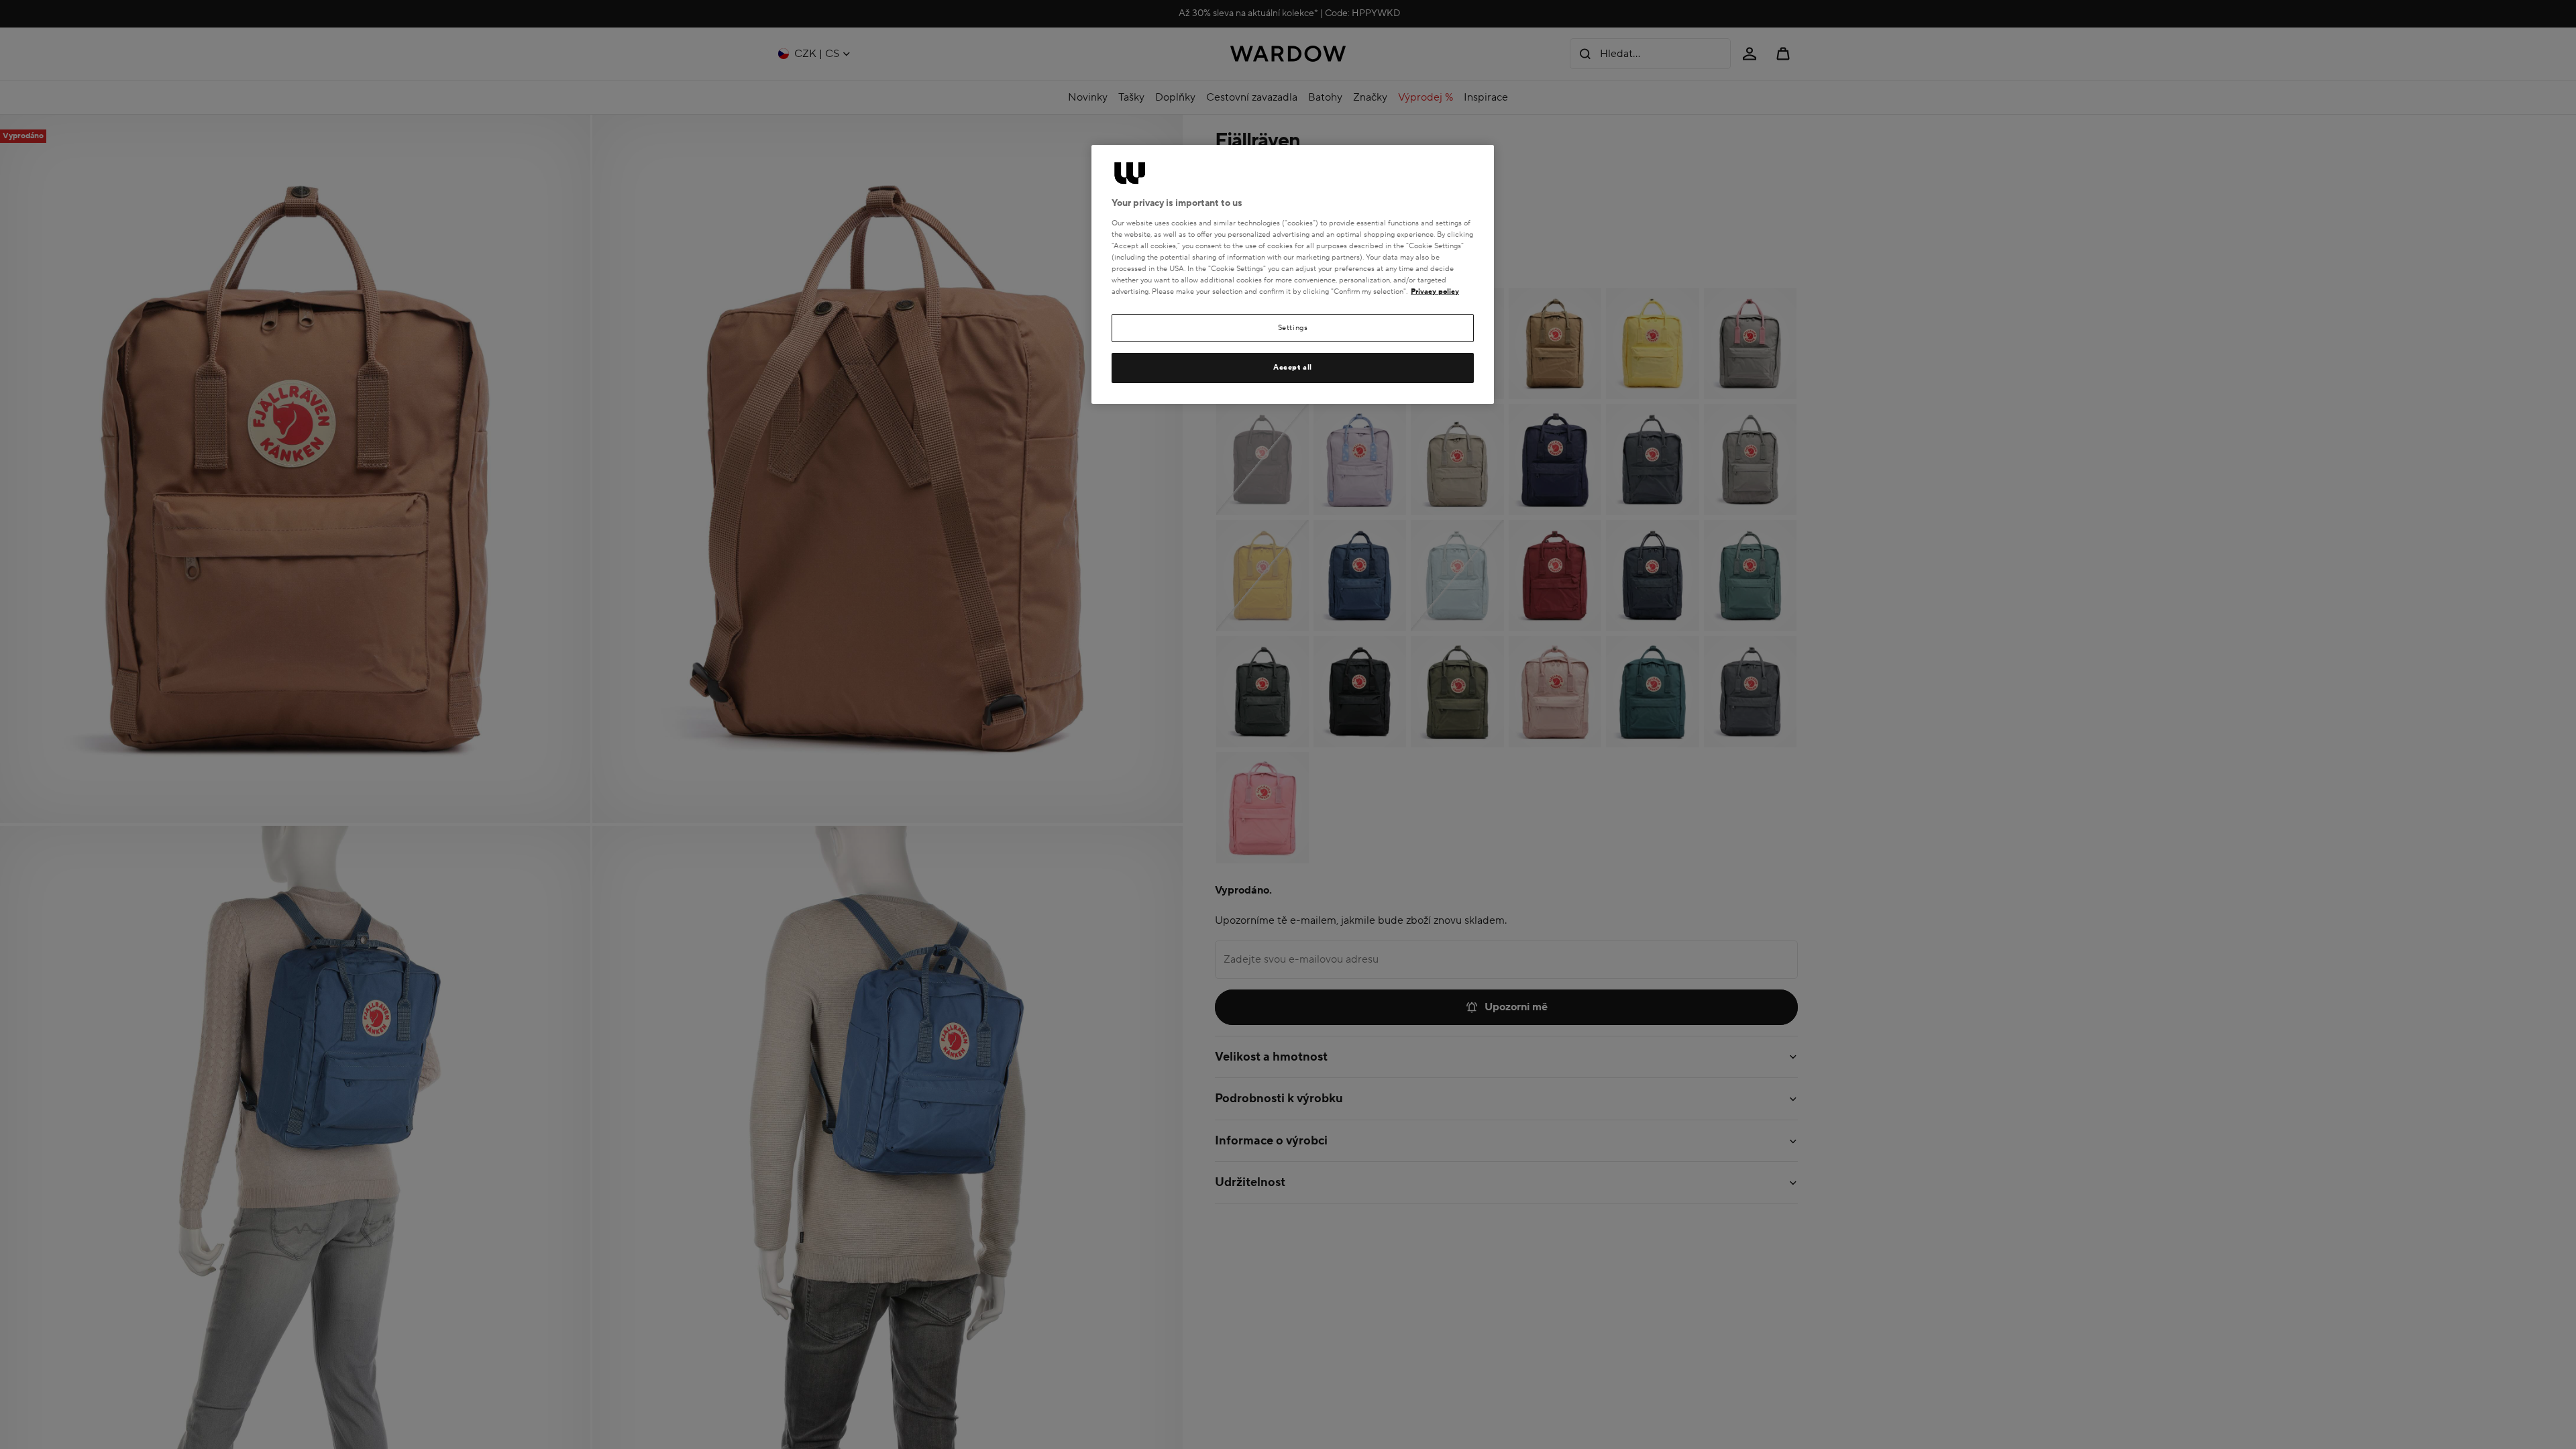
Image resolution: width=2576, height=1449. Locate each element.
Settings (1293, 328)
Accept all (1293, 367)
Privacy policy (1435, 291)
